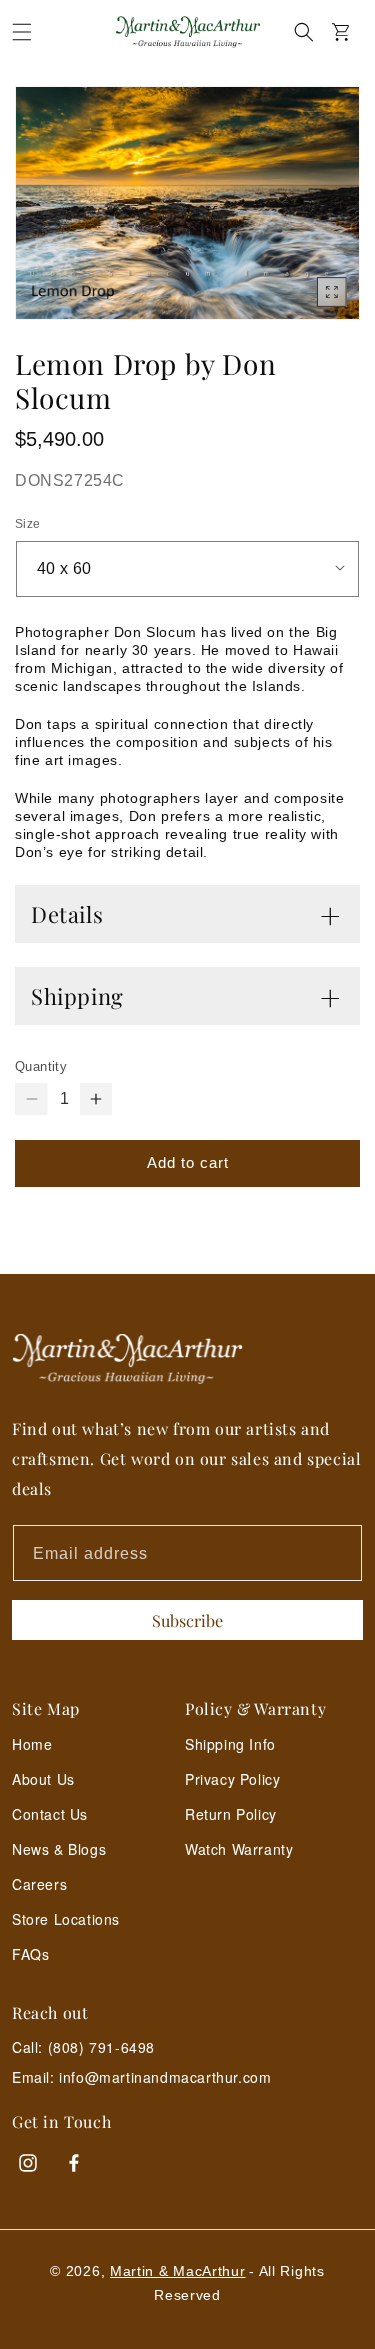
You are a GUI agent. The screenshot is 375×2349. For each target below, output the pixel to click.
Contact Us (50, 1814)
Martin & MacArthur (178, 2271)
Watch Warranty (239, 1849)
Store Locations (66, 1919)
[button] (22, 32)
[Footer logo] (187, 1359)
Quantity (41, 1066)
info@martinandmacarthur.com (165, 2077)
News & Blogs (59, 1849)
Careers (39, 1884)
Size (28, 524)
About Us (43, 1779)
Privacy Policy (232, 1779)
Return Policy (231, 1814)
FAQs (30, 1954)
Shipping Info (230, 1744)
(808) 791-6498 (101, 2047)
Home (32, 1744)
